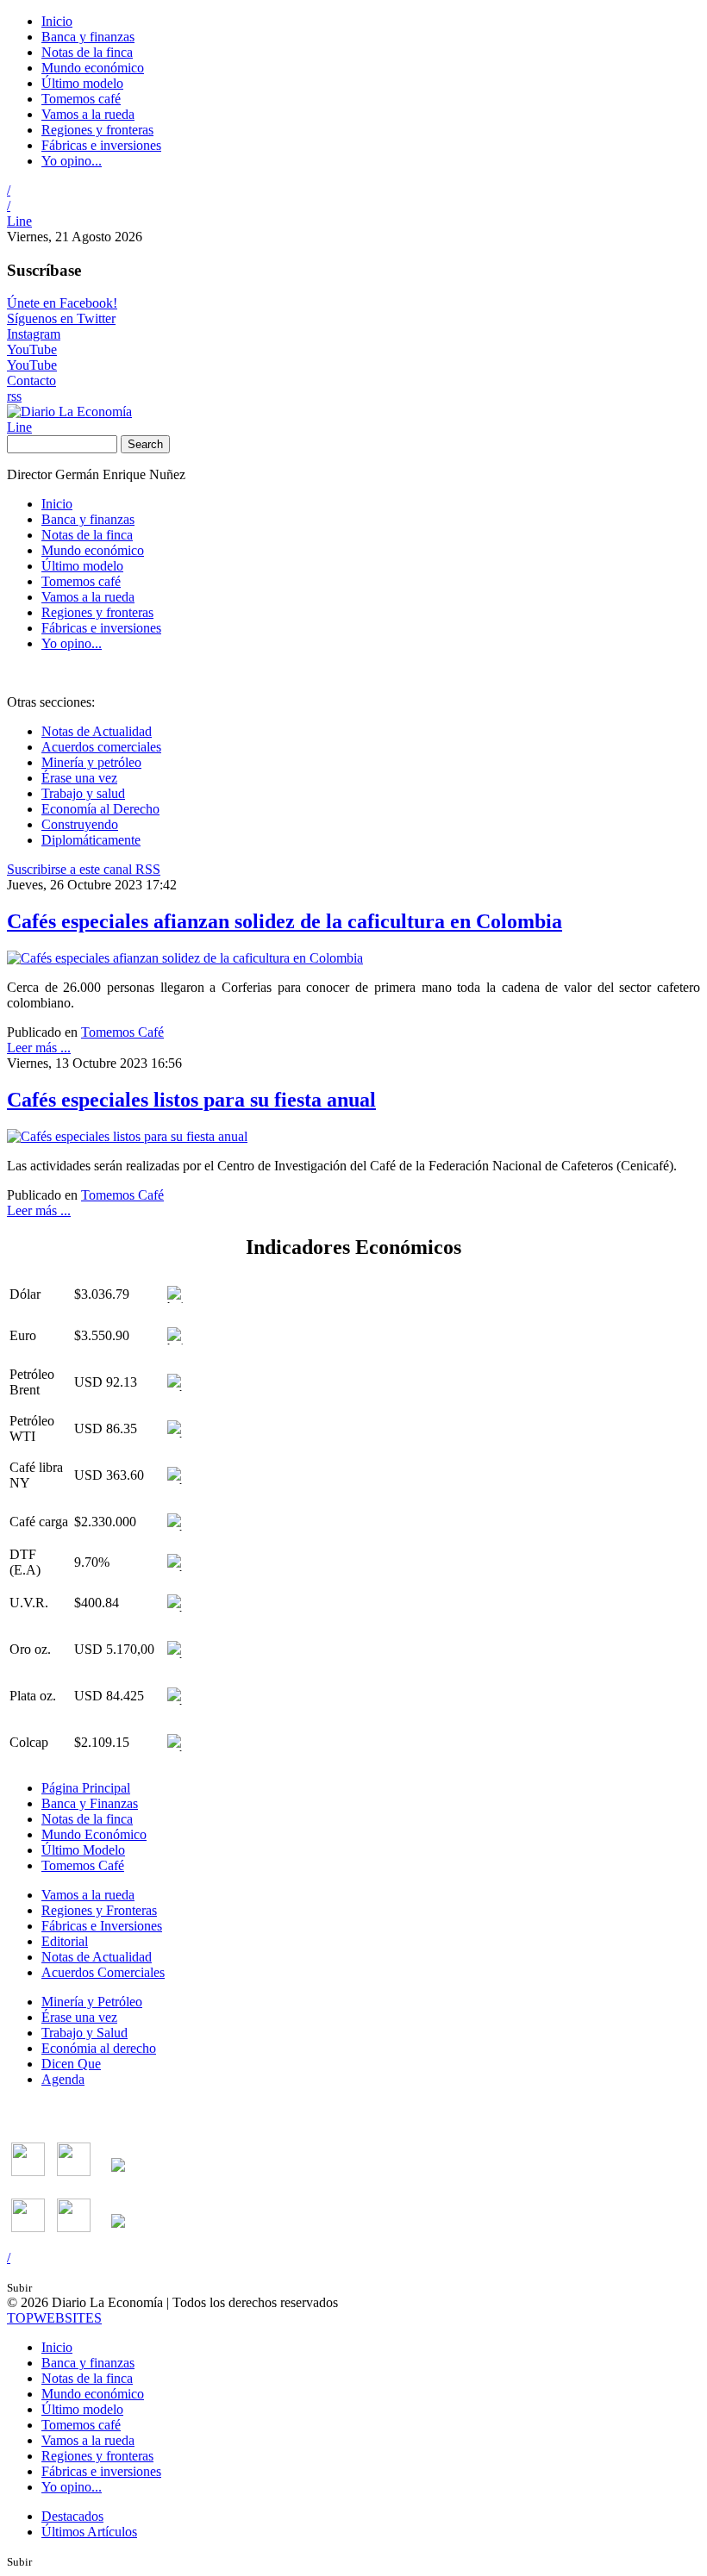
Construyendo (80, 824)
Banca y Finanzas (90, 1803)
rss (14, 396)
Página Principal (86, 1788)
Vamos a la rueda (88, 114)
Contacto (31, 380)
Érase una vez (79, 778)
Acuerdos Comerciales (103, 1972)
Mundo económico (93, 68)
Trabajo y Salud (84, 2033)
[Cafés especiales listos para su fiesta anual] (127, 1136)
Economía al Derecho (100, 809)
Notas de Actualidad (97, 731)
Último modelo (82, 83)
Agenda (63, 2079)
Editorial (65, 1941)
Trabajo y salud (83, 793)
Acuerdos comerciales (101, 747)
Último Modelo (83, 1850)
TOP (54, 2318)
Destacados (72, 2516)
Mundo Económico (94, 1834)
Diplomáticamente (91, 840)
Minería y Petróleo (92, 2002)
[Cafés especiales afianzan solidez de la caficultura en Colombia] (185, 958)
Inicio (57, 21)
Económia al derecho (99, 2048)
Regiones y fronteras (97, 130)
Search (145, 444)
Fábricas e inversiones (101, 145)
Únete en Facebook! (62, 303)
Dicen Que (71, 2064)
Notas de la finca (87, 52)
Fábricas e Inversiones (102, 1926)
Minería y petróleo (91, 762)
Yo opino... (72, 161)
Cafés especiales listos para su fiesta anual (191, 1100)
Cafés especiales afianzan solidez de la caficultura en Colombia (285, 921)
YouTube (32, 349)
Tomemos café (81, 99)
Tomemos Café (122, 1032)
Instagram (34, 334)
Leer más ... (39, 1048)
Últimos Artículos (89, 2532)
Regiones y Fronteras (99, 1910)
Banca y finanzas (88, 37)
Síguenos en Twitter (61, 318)
